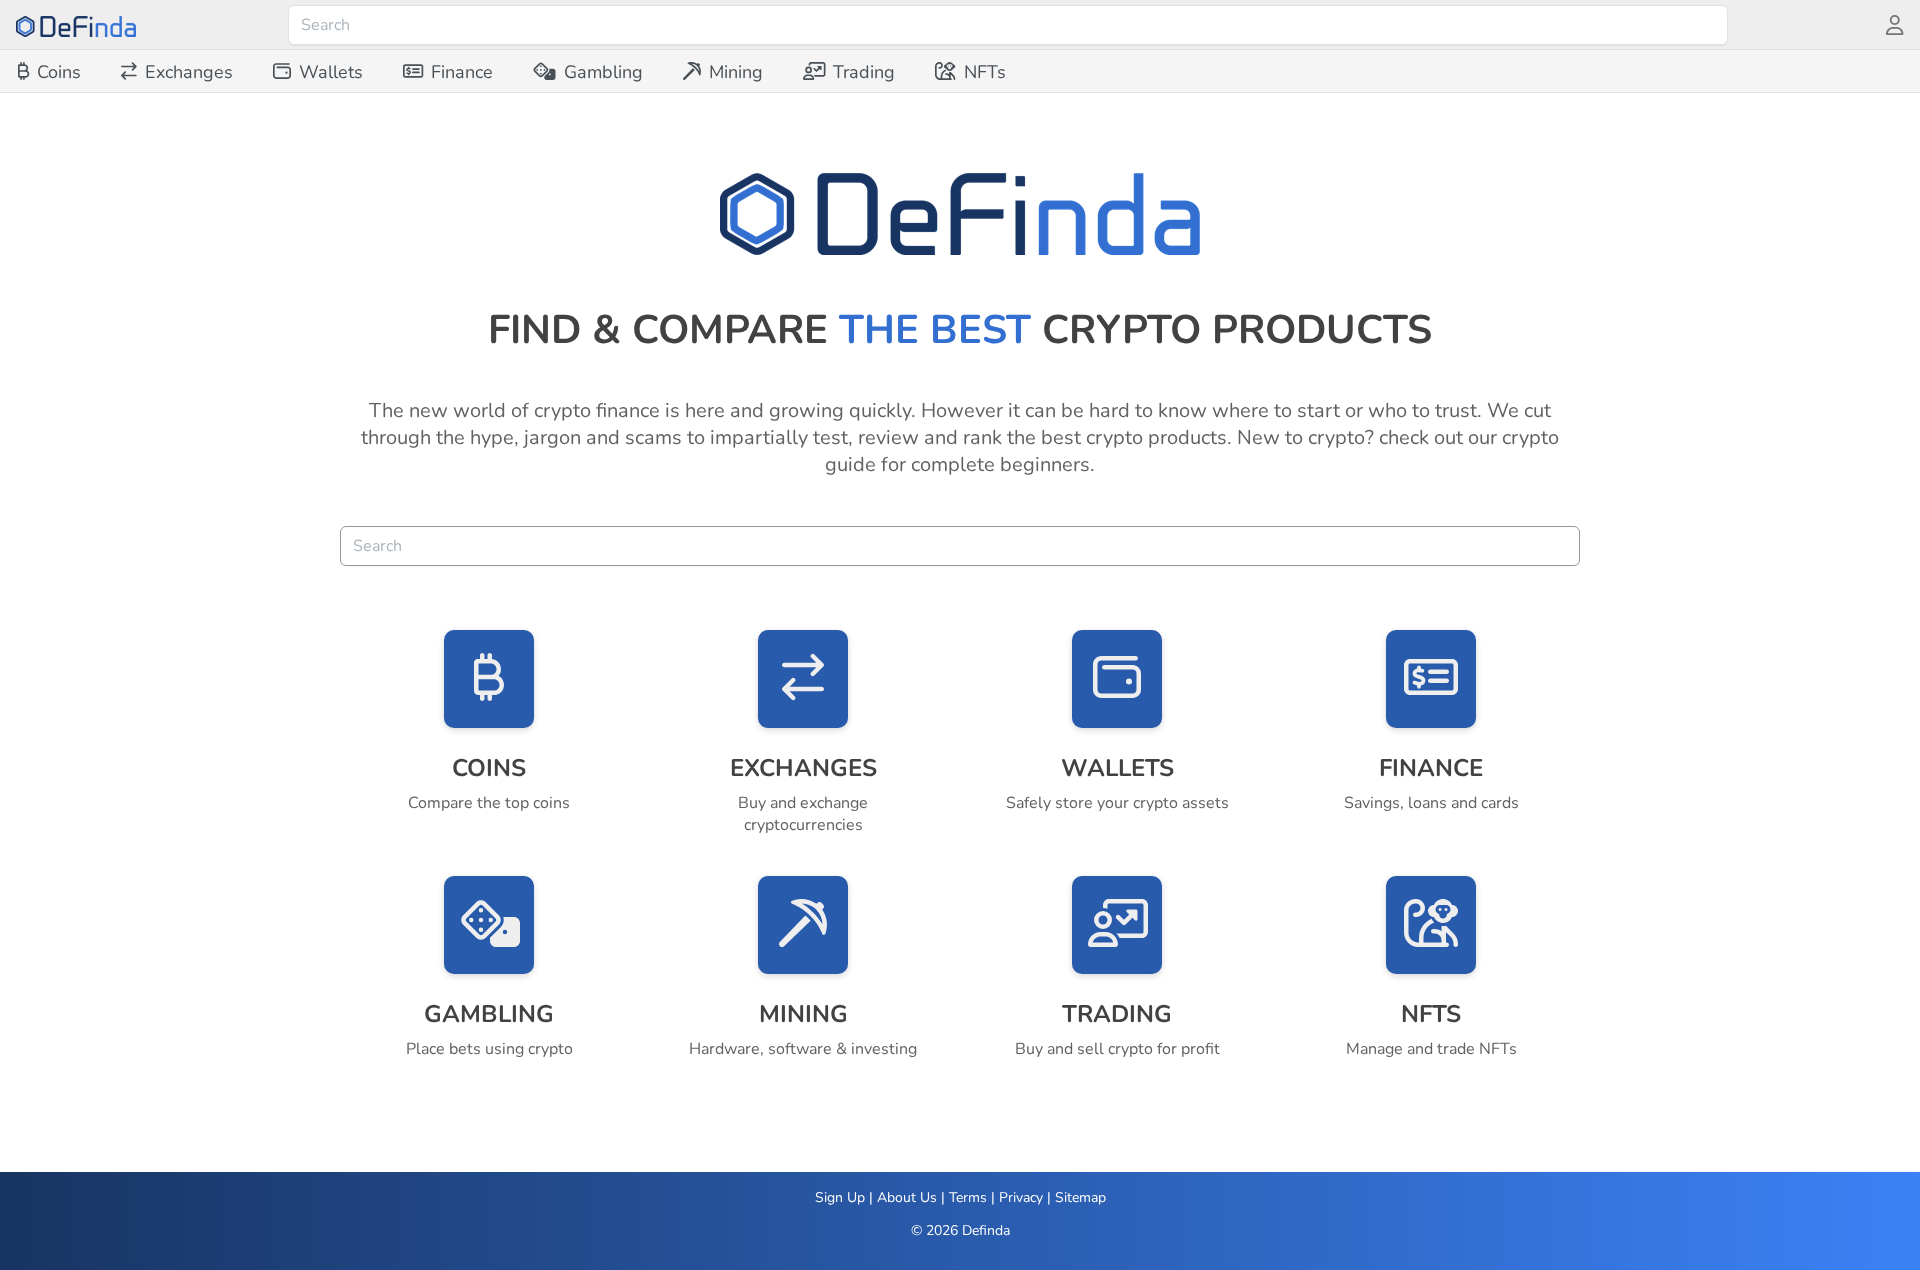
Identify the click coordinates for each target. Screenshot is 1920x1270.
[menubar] (512, 72)
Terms (968, 1197)
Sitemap (1080, 1197)
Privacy (1021, 1197)
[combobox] (1008, 25)
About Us (907, 1197)
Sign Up (840, 1197)
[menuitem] (49, 72)
